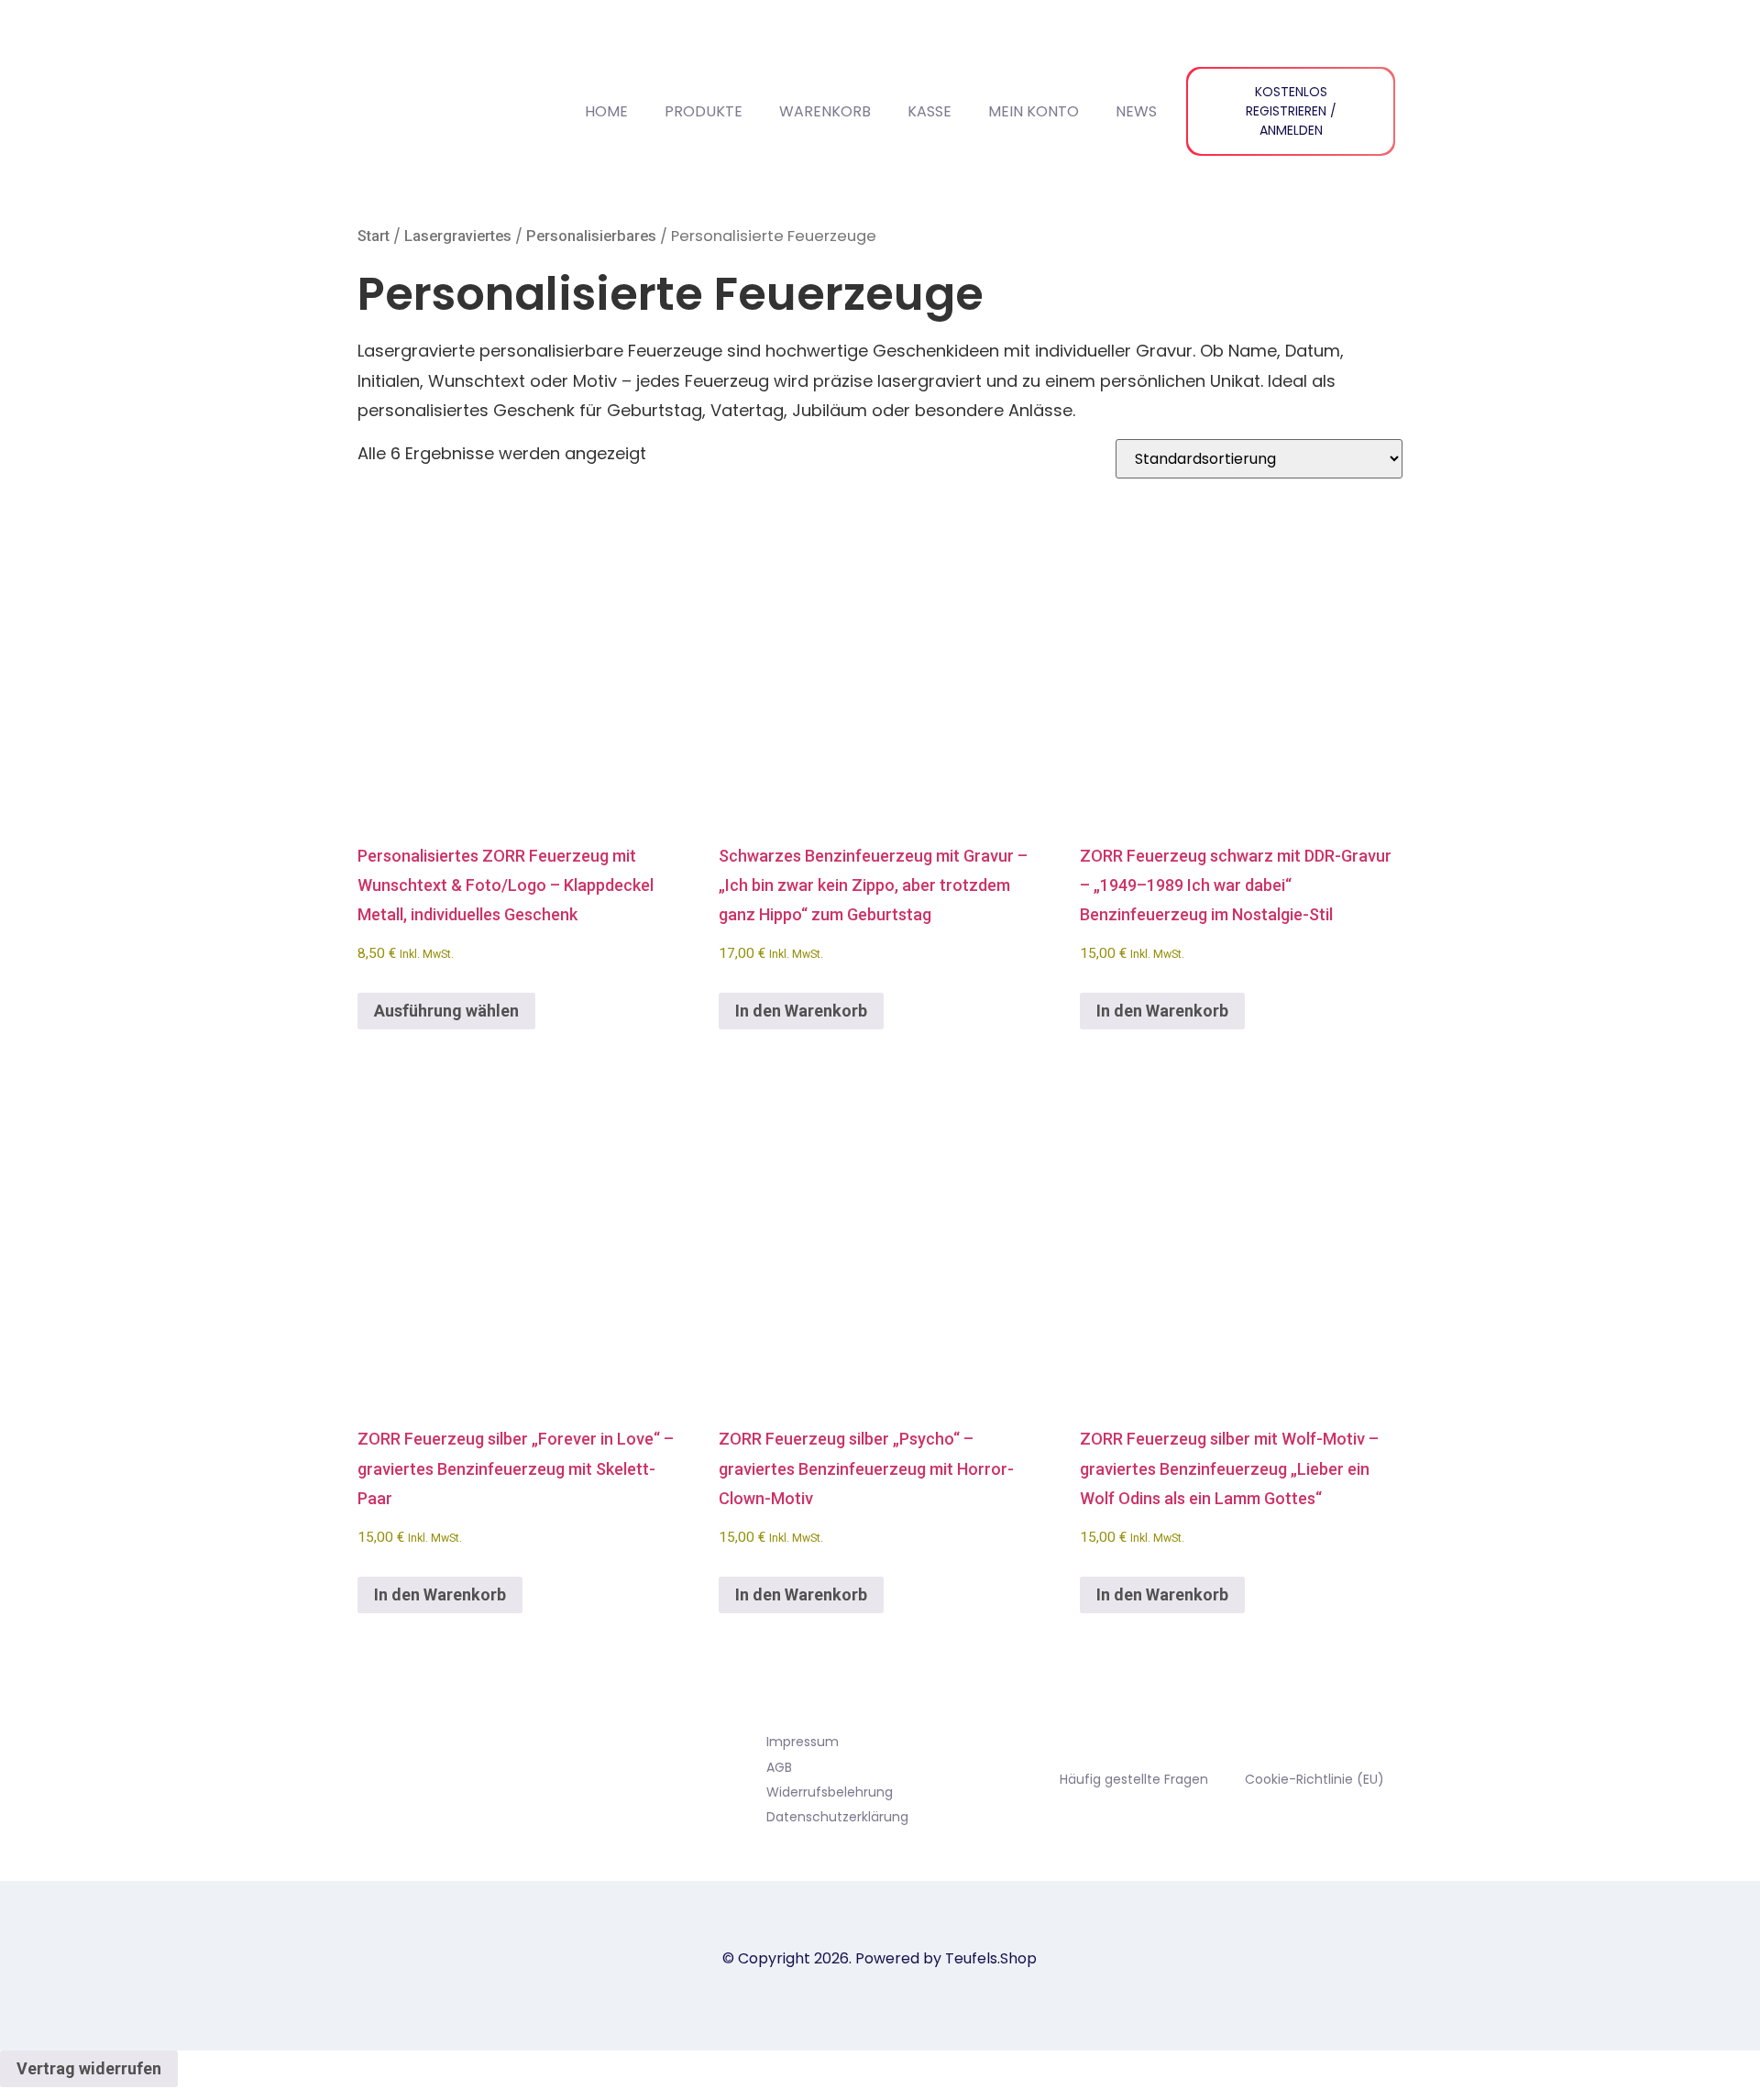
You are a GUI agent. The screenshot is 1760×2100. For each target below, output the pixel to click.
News (1136, 111)
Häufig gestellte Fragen (1134, 1779)
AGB (779, 1767)
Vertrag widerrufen (89, 2068)
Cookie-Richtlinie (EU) (1314, 1779)
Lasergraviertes (458, 236)
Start (374, 236)
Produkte (704, 111)
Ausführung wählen (446, 1011)
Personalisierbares (591, 236)
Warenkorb (825, 111)
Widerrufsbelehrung (830, 1792)
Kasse (929, 111)
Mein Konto (1034, 111)
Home (606, 111)
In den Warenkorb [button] (801, 1011)
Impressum (803, 1742)
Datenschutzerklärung (837, 1817)
